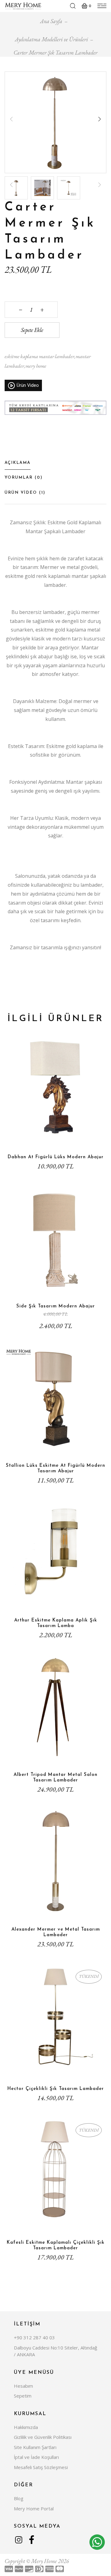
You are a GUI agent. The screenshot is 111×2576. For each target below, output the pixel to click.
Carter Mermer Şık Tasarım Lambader (55, 53)
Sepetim (23, 2396)
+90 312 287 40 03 (34, 2337)
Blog (19, 2498)
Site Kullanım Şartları (35, 2447)
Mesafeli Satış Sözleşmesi (41, 2467)
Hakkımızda (26, 2427)
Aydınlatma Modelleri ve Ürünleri (51, 39)
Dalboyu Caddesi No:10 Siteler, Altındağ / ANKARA (55, 2351)
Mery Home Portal (34, 2509)
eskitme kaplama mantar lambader (39, 356)
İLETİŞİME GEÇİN (55, 2072)
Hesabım (23, 2386)
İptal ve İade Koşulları (36, 2457)
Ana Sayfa (51, 21)
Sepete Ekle (32, 330)
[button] (100, 119)
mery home (36, 366)
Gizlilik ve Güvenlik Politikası (43, 2437)
